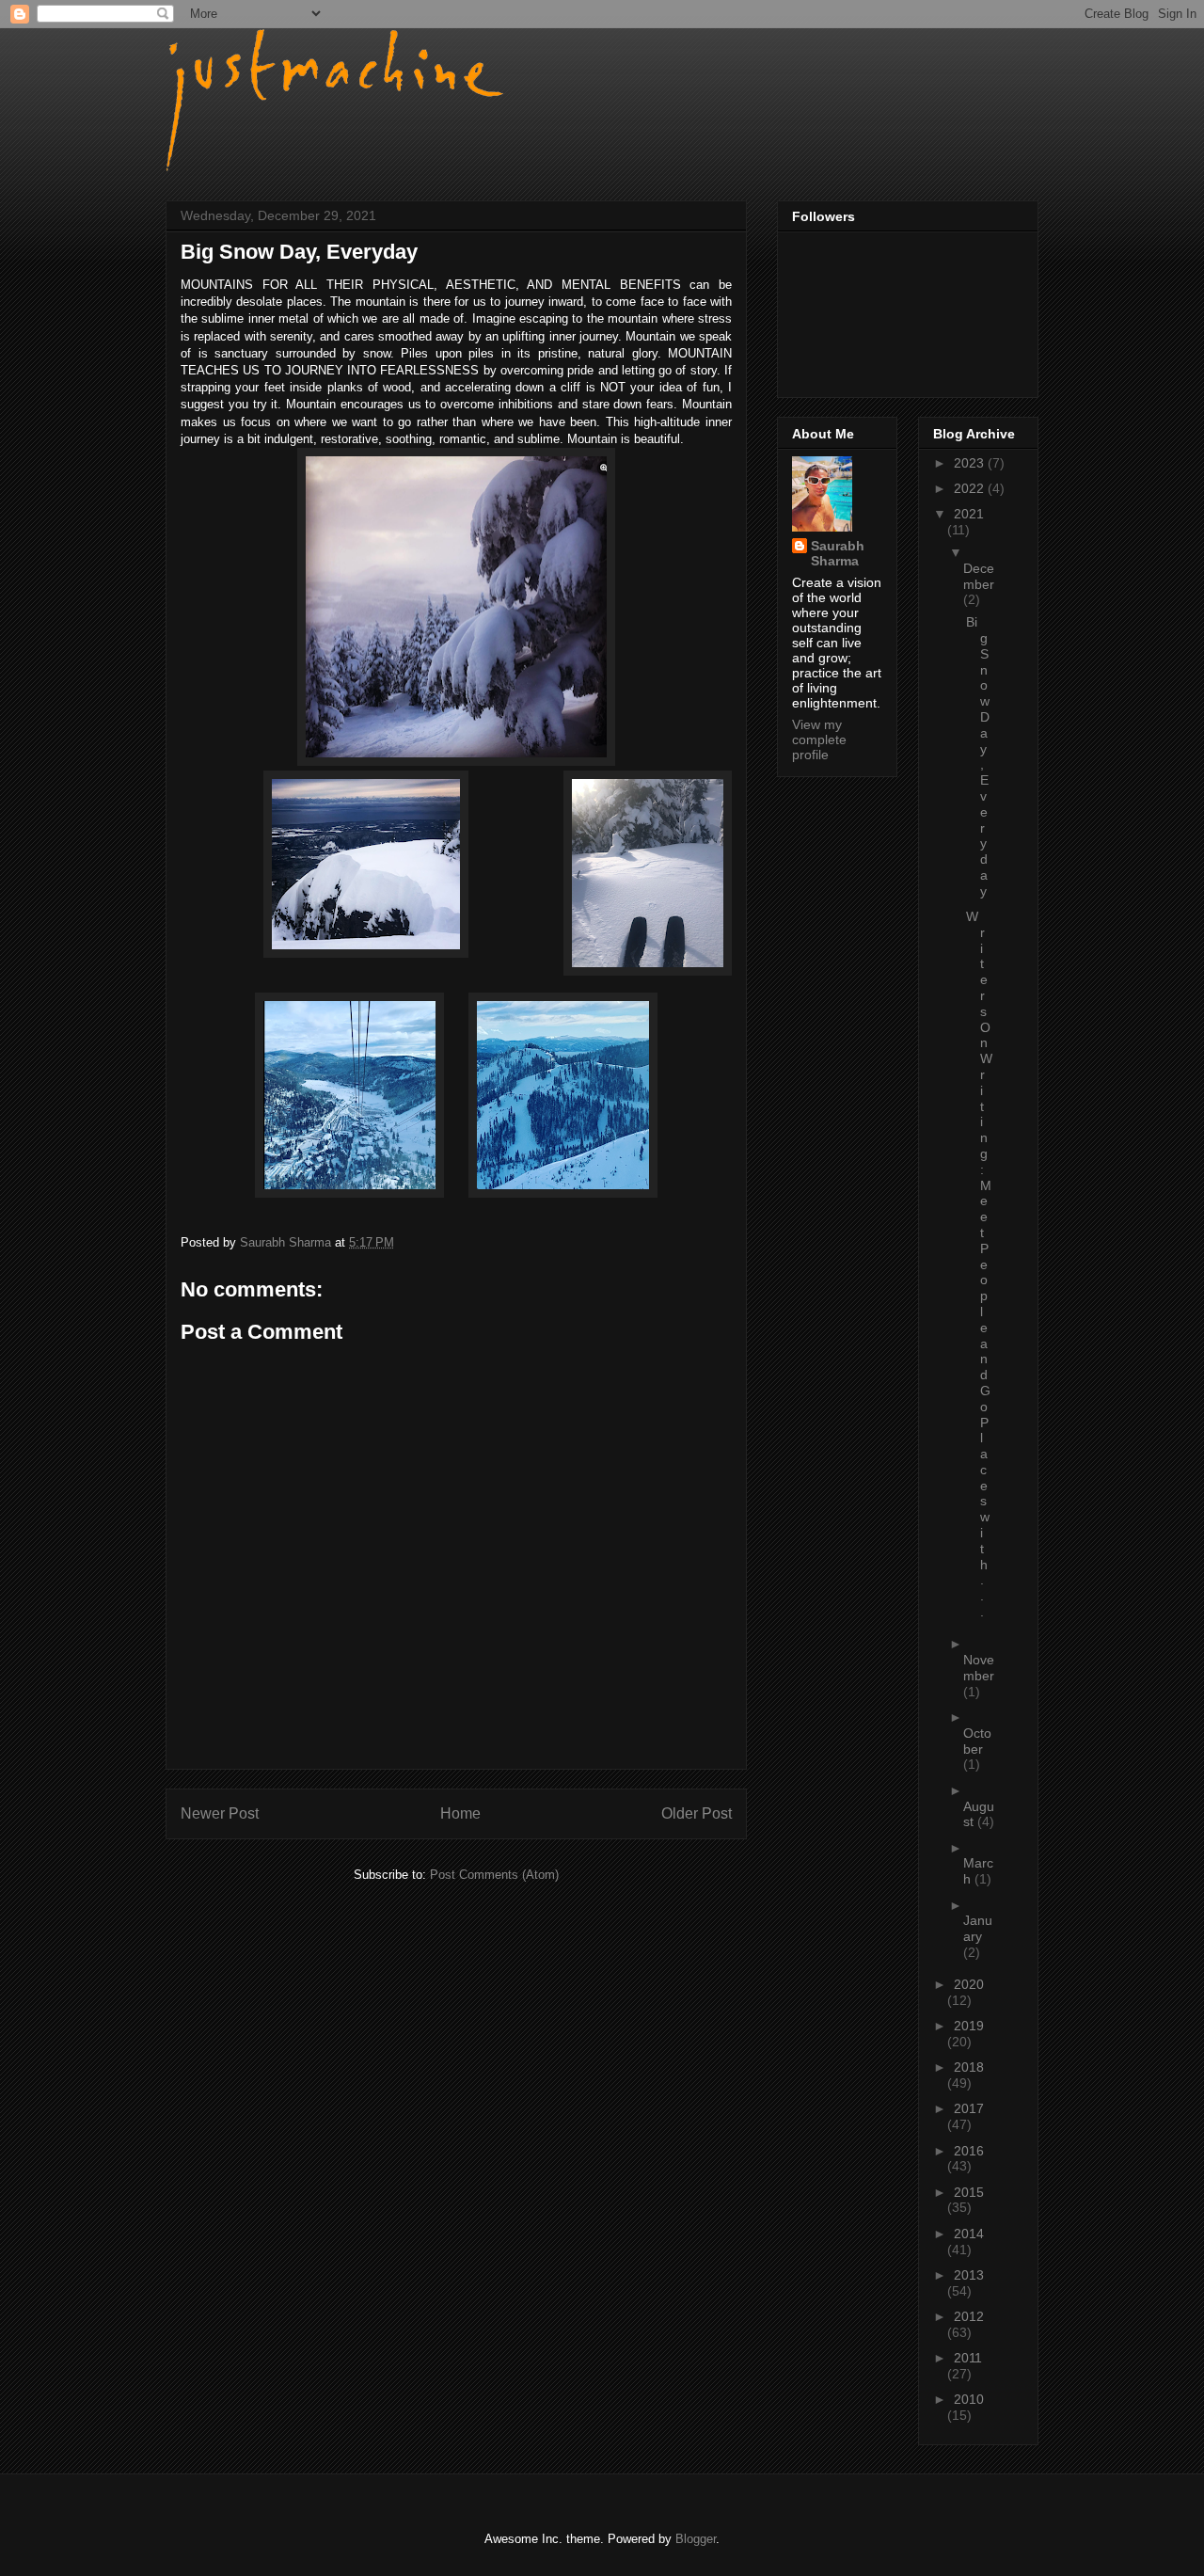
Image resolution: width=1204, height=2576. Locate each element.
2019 (969, 2026)
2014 (969, 2234)
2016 (969, 2151)
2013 (969, 2275)
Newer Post (220, 1813)
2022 (971, 488)
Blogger (696, 2539)
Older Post (697, 1813)
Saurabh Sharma (838, 553)
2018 (969, 2067)
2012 (969, 2316)
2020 (969, 1984)
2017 (969, 2108)
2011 (968, 2358)
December (979, 576)
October (977, 1741)
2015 (969, 2192)
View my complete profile (819, 739)
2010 (969, 2399)
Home (460, 1813)
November (979, 1668)
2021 (969, 514)
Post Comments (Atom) (494, 1875)
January (978, 1928)
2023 (971, 463)
